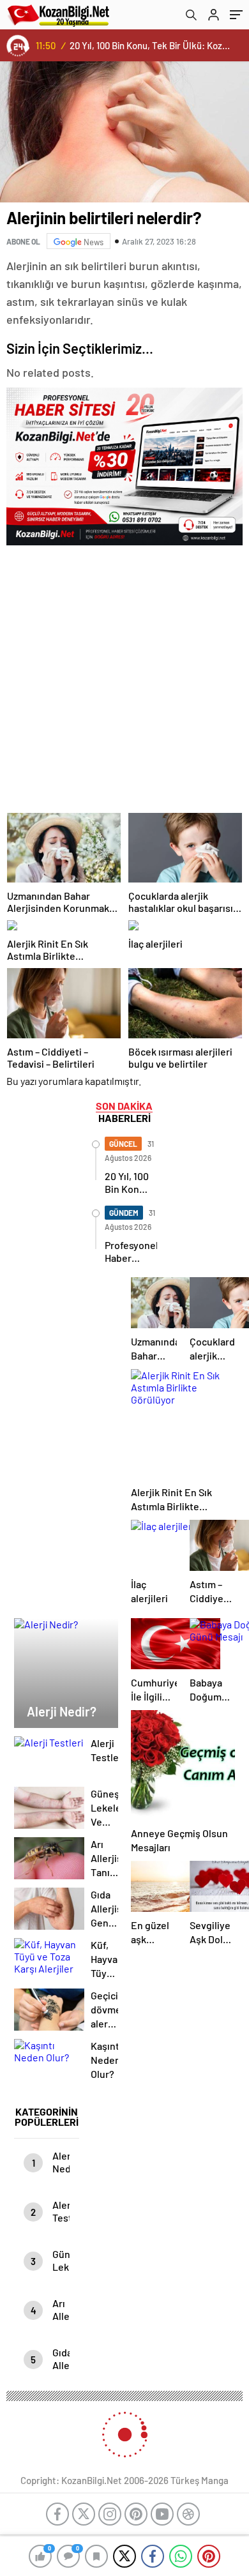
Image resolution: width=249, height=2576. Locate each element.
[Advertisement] (124, 675)
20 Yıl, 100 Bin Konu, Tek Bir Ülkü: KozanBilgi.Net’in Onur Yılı (151, 45)
